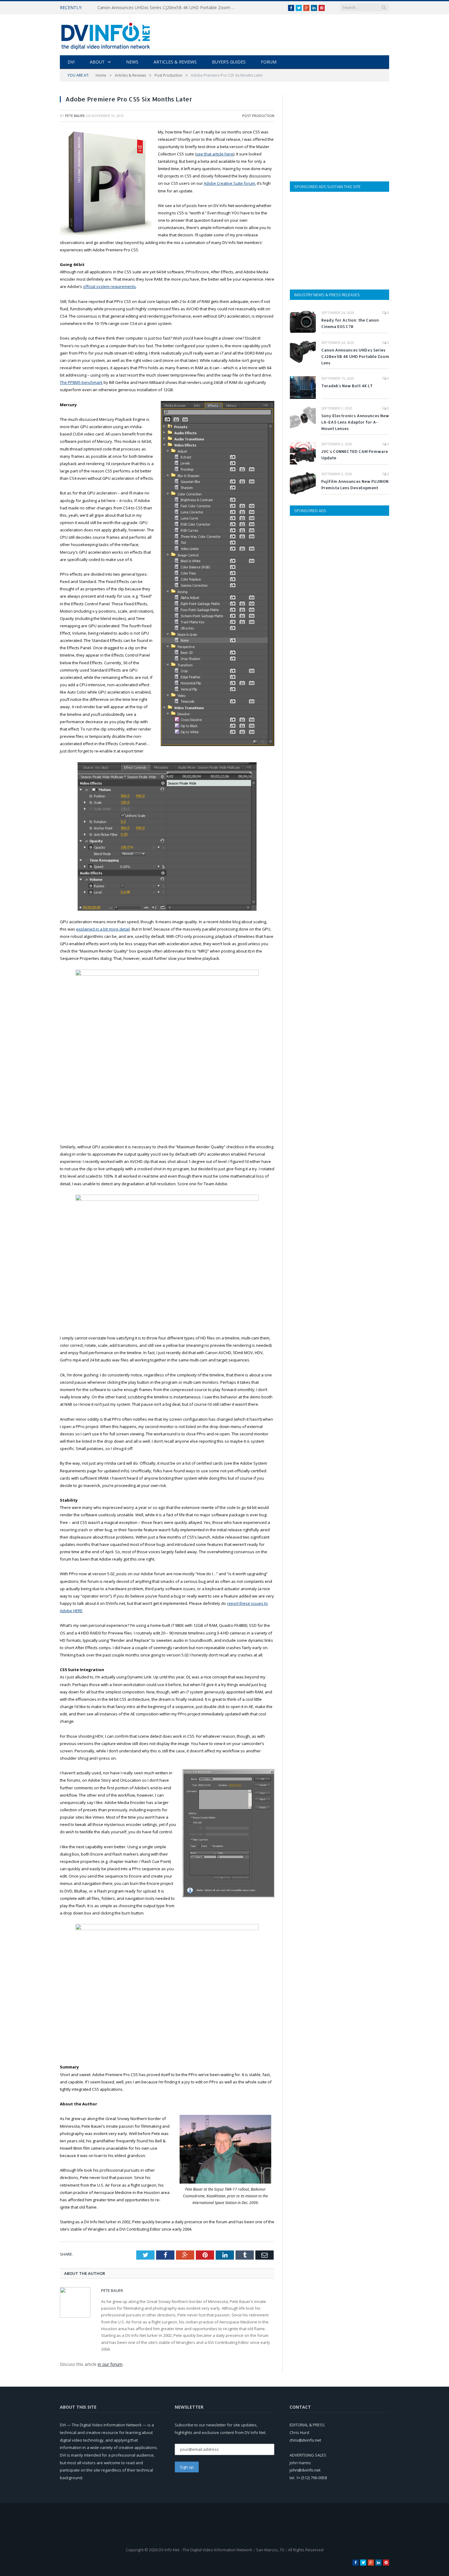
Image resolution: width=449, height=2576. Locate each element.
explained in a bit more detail (103, 929)
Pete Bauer (75, 116)
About (97, 62)
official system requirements (110, 286)
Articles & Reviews (175, 62)
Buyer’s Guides (229, 62)
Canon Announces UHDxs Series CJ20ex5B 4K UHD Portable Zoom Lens (168, 8)
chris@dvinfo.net (305, 2440)
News (132, 62)
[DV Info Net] (106, 35)
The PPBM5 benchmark (81, 382)
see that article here (215, 154)
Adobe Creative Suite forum (229, 183)
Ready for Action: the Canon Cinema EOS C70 (350, 323)
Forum (269, 62)
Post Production (258, 116)
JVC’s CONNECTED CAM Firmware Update (355, 455)
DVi (71, 62)
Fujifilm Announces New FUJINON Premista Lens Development (355, 485)
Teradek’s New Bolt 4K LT (347, 386)
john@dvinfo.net (305, 2470)
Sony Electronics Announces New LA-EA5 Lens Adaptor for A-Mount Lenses (355, 422)
